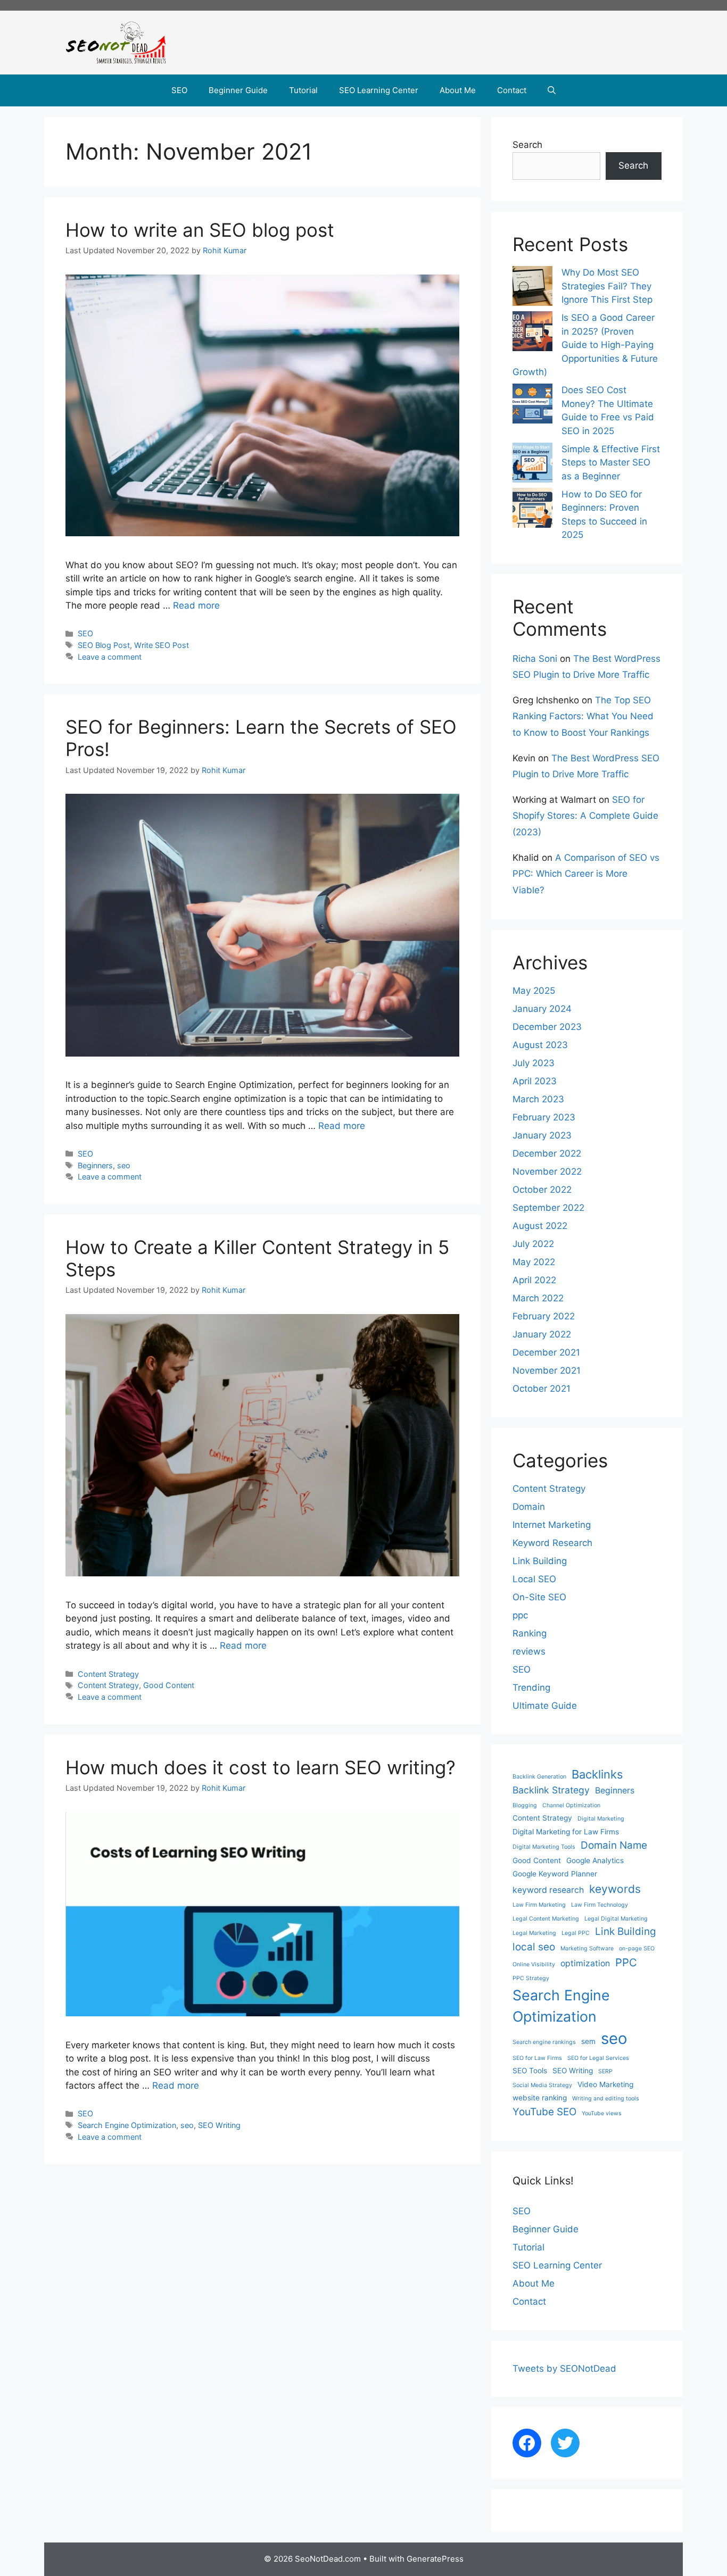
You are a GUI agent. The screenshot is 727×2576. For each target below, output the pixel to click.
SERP (605, 2071)
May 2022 (534, 1262)
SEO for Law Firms (537, 2058)
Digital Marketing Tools (544, 1847)
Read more (196, 605)
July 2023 (534, 1063)
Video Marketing (605, 2084)
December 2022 (547, 1153)
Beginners (95, 1165)
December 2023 (547, 1027)
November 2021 (547, 1370)
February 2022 (544, 1316)
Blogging (525, 1805)
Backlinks (597, 1774)
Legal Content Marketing (546, 1919)
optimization (585, 1963)
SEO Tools (530, 2071)
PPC (626, 1962)
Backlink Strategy (551, 1790)
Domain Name (614, 1845)
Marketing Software (587, 1948)
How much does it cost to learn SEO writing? (261, 1767)
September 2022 (548, 1208)
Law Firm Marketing (539, 1905)
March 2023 (538, 1099)
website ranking (540, 2098)
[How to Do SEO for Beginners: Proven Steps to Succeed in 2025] (532, 510)
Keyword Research (552, 1543)
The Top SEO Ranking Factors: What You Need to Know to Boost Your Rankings (583, 716)
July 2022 (533, 1244)
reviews (529, 1651)
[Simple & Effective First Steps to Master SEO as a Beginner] (532, 465)
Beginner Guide (238, 90)
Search (527, 145)
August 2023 (540, 1045)
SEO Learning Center (379, 90)
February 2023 (544, 1117)
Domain (529, 1507)
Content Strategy (108, 1674)
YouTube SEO (544, 2112)
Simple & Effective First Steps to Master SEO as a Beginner (611, 463)
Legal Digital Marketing (616, 1919)
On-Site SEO (539, 1597)
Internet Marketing (552, 1525)
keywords (615, 1889)
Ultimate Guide (545, 1706)
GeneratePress (435, 2559)
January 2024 (542, 1009)
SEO (179, 90)
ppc (520, 1615)
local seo (534, 1947)
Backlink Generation (539, 1777)
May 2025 (534, 991)
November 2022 (547, 1171)
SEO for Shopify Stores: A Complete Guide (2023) (585, 816)
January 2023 (542, 1135)
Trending (531, 1688)
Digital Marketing (601, 1819)
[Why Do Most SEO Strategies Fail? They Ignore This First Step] (532, 288)
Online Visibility (534, 1964)
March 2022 (538, 1298)
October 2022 (542, 1190)
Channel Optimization (571, 1805)
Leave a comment (110, 657)
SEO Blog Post (104, 645)
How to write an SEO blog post (200, 230)
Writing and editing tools (606, 2099)
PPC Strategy (531, 1978)
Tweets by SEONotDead (564, 2369)
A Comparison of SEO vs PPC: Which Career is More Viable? (586, 874)
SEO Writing (219, 2125)
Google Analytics (595, 1860)
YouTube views (602, 2113)
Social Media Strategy (542, 2085)
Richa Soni (535, 659)
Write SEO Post (162, 645)
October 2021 (542, 1389)
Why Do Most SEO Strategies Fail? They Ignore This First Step (607, 286)
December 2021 (546, 1352)
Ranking (530, 1633)
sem (588, 2041)
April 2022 (534, 1280)
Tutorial (303, 90)
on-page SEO (637, 1948)
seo (124, 1165)
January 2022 (542, 1334)
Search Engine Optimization (127, 2125)
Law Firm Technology (600, 1905)
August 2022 (540, 1226)
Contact (512, 90)
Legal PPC (576, 1933)
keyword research (548, 1890)
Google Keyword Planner (555, 1874)
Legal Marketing (534, 1933)
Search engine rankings (544, 2042)
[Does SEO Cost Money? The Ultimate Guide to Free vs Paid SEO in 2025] (532, 406)
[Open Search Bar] (552, 90)
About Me (458, 90)
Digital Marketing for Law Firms (566, 1832)
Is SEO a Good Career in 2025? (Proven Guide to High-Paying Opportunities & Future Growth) (585, 345)
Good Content (169, 1685)
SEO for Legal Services (598, 2058)
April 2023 (535, 1081)
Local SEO (534, 1579)
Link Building (540, 1561)
